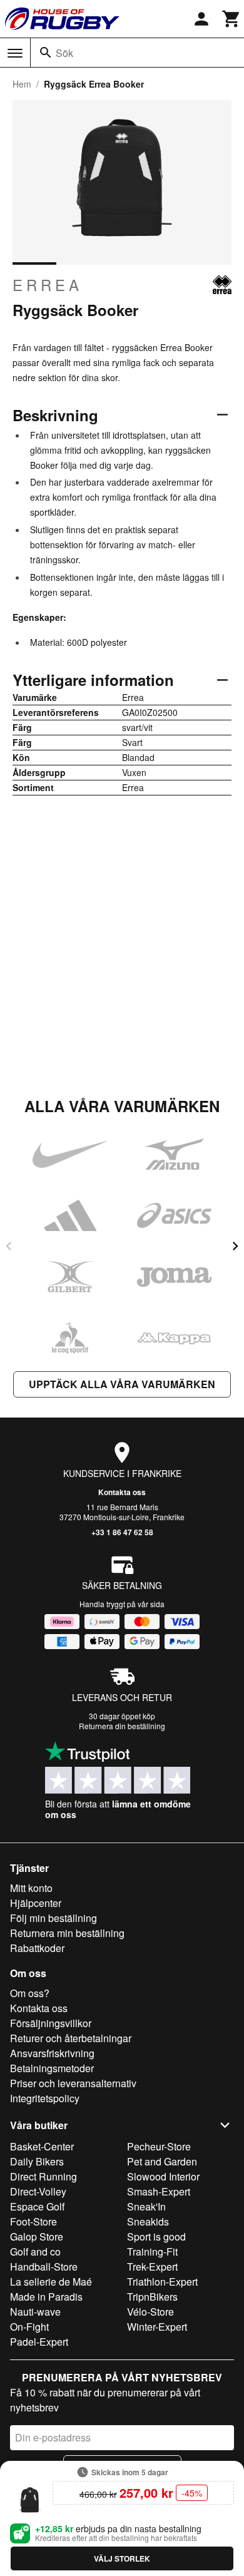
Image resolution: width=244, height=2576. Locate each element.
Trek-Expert (152, 2267)
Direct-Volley (38, 2191)
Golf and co (35, 2251)
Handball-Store (44, 2267)
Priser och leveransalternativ (73, 2083)
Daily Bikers (37, 2161)
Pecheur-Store (159, 2146)
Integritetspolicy (45, 2098)
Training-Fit (152, 2251)
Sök (64, 53)
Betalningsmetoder (52, 2068)
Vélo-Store (150, 2312)
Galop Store (37, 2236)
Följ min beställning (53, 1918)
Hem (22, 84)
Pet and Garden (162, 2161)
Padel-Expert (39, 2342)
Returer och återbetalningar (71, 2038)
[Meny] (15, 53)
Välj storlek (122, 2558)
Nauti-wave (35, 2312)
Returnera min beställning (67, 1933)
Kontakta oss (122, 1492)
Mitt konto (31, 1888)
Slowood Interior (163, 2176)
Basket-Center (42, 2146)
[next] (235, 1246)
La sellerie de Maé (51, 2282)
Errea (48, 285)
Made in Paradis (46, 2297)
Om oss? (30, 1993)
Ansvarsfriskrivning (52, 2053)
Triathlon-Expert (162, 2282)
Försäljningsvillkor (51, 2023)
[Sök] (46, 53)
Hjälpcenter (36, 1903)
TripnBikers (152, 2297)
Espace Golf (37, 2206)
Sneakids (148, 2221)
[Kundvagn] (231, 19)
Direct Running (43, 2176)
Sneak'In (146, 2206)
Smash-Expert (159, 2191)
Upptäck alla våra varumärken (122, 1384)
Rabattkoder (37, 1948)
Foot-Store (33, 2221)
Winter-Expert (157, 2327)
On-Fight (29, 2327)
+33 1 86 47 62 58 (122, 1532)
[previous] (9, 1246)
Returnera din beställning (122, 1726)
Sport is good (156, 2236)
